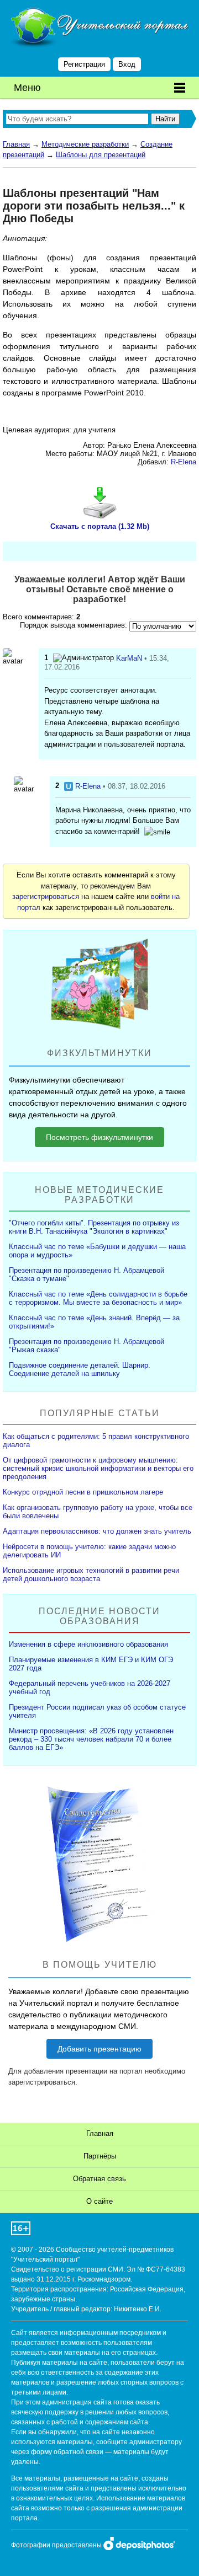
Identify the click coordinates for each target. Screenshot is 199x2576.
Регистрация (84, 64)
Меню (27, 88)
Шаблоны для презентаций (101, 155)
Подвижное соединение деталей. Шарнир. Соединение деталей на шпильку (80, 1369)
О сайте (99, 2201)
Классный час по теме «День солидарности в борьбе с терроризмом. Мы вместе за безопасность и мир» (98, 1298)
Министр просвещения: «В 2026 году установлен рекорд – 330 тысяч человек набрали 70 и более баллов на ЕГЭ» (91, 1739)
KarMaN (129, 658)
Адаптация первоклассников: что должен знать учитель (97, 1531)
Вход (127, 64)
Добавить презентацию (99, 2049)
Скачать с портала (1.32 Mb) (100, 526)
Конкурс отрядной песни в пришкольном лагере (83, 1492)
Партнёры (100, 2156)
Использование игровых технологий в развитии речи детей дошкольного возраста (91, 1574)
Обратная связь (99, 2179)
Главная (16, 144)
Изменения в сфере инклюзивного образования (88, 1644)
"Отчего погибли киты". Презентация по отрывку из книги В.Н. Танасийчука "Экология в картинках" (94, 1227)
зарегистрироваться (46, 896)
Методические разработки (85, 144)
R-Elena (184, 462)
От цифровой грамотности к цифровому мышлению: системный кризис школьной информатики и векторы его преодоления (98, 1468)
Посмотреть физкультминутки (99, 1137)
